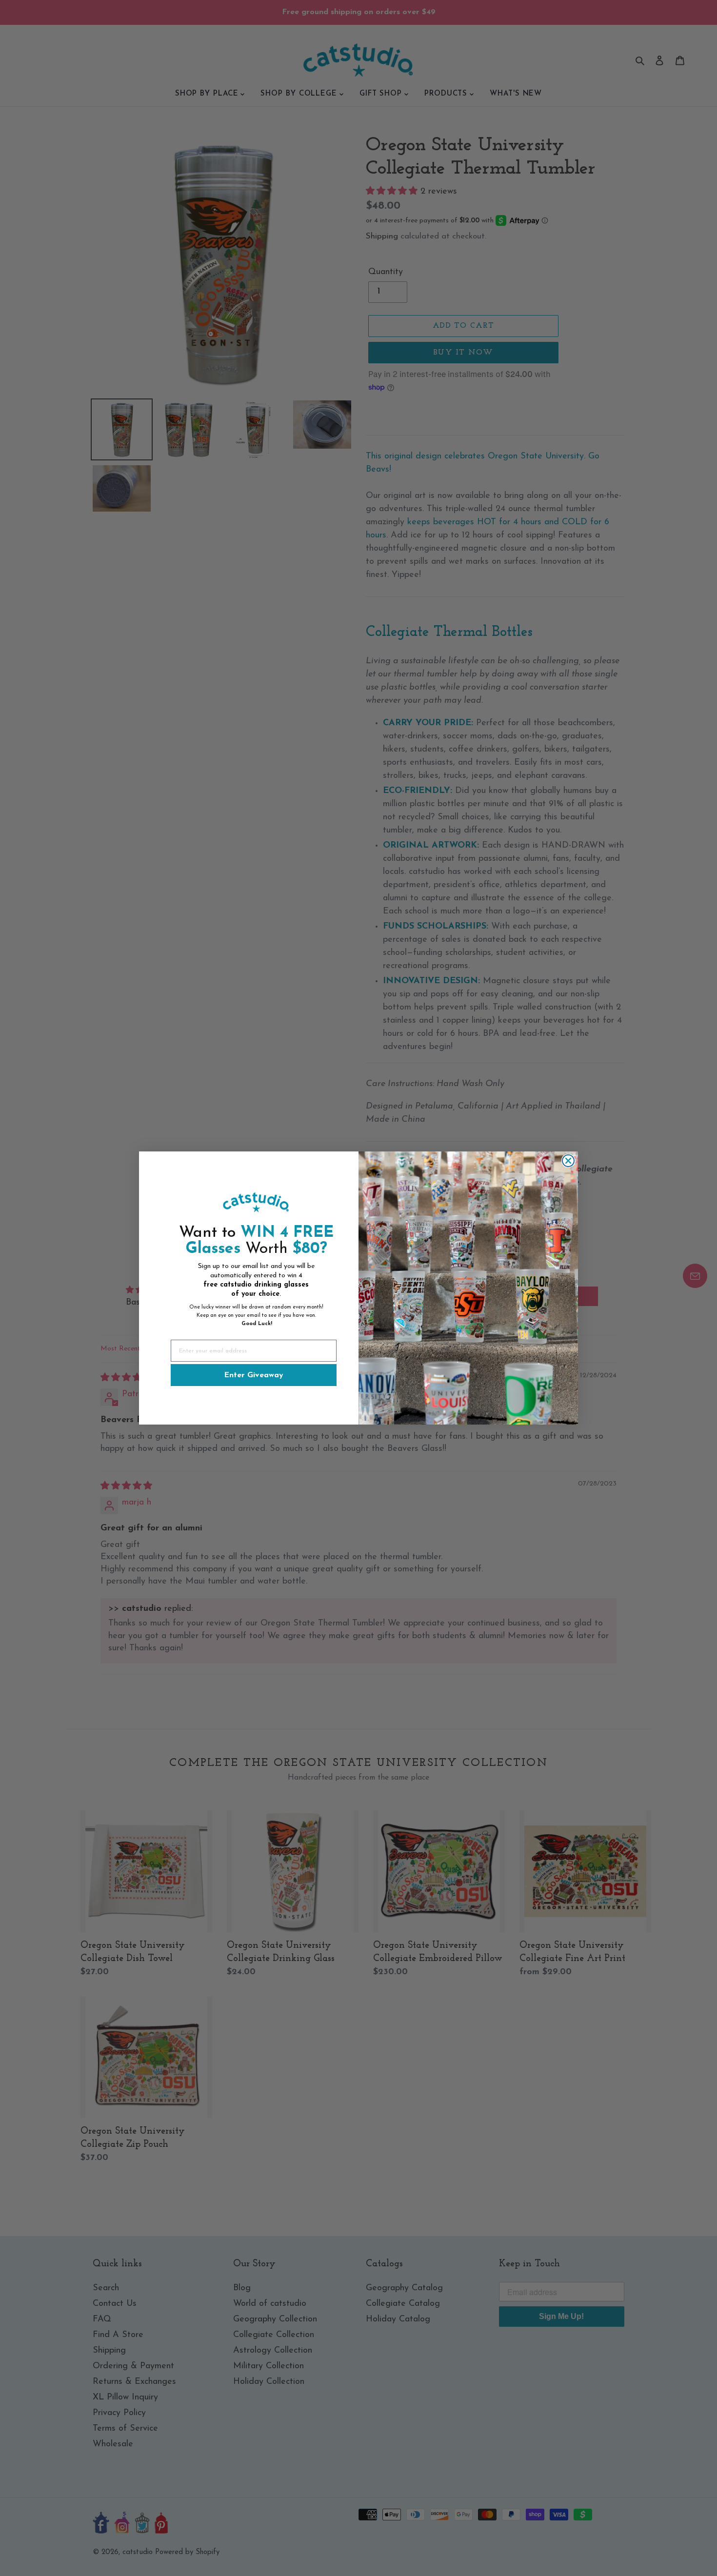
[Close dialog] (568, 1161)
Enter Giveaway (254, 1375)
